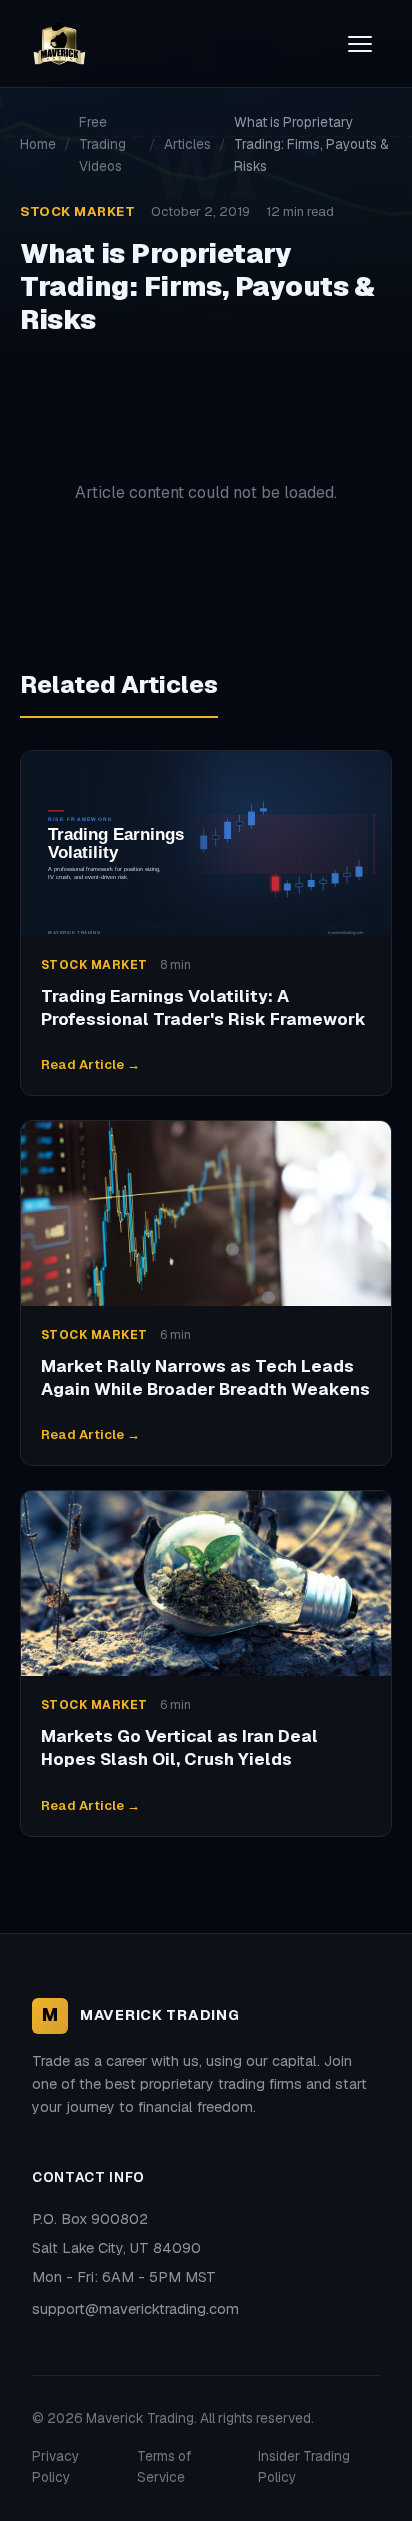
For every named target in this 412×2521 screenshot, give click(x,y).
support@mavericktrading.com (135, 2309)
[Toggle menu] (360, 44)
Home (38, 144)
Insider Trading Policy (304, 2467)
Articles (187, 144)
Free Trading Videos (102, 144)
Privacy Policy (55, 2467)
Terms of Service (164, 2467)
